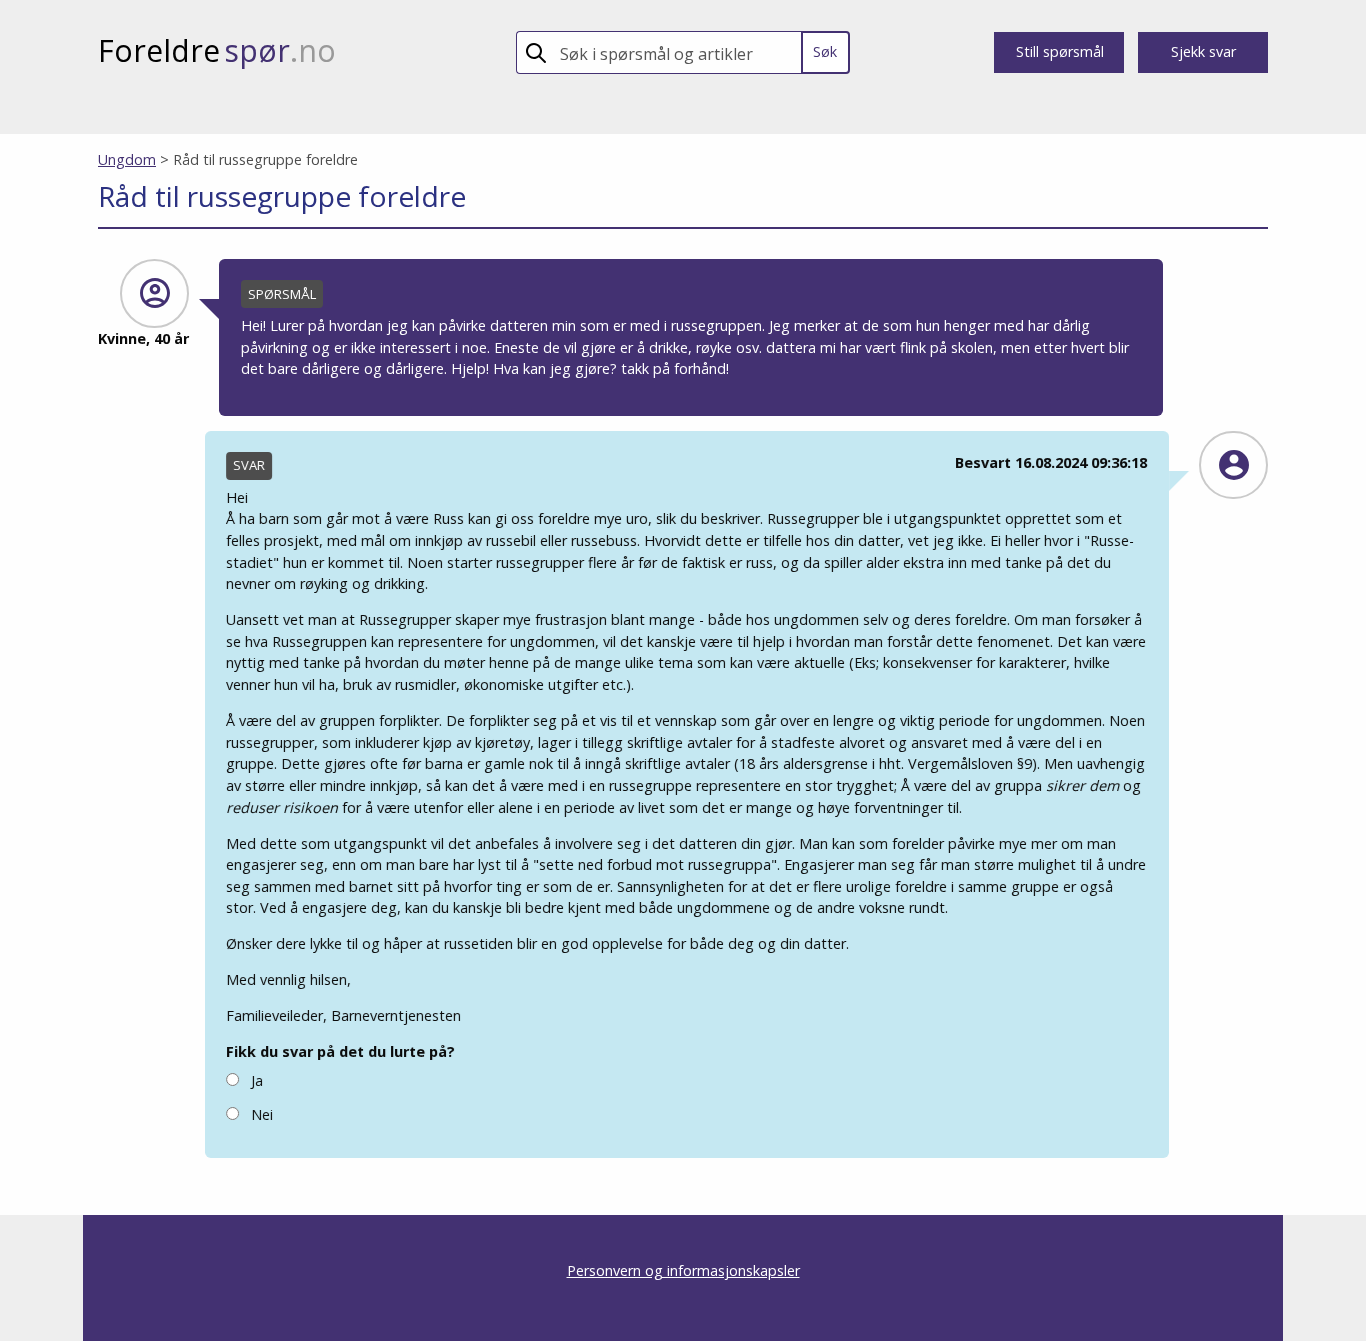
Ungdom (127, 159)
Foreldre (217, 50)
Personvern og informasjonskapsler (683, 1270)
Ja (256, 1080)
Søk (825, 51)
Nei (261, 1114)
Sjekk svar (1203, 51)
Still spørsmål (1060, 51)
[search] (676, 52)
